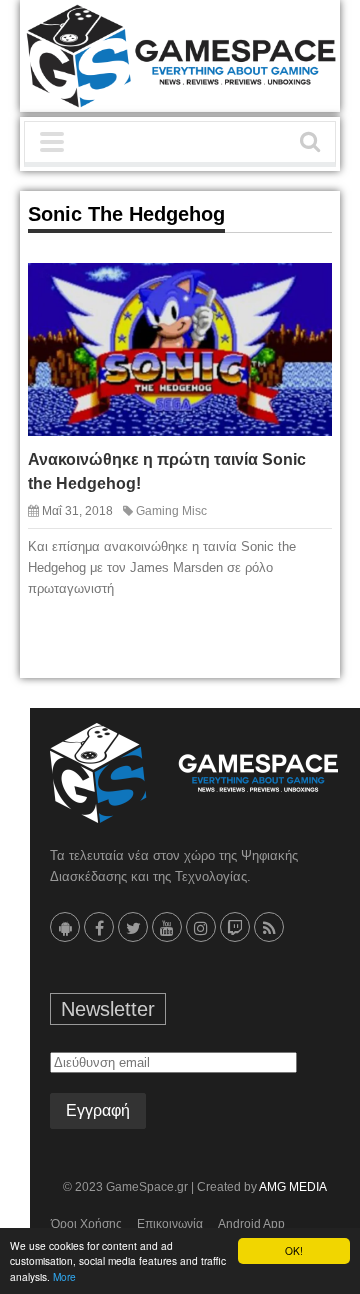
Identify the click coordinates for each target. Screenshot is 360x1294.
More (64, 1276)
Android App (251, 1224)
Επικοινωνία (170, 1224)
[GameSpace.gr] (194, 773)
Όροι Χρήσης (86, 1224)
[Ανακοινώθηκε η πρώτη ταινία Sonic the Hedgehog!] (302, 292)
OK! (294, 1250)
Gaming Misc (171, 511)
